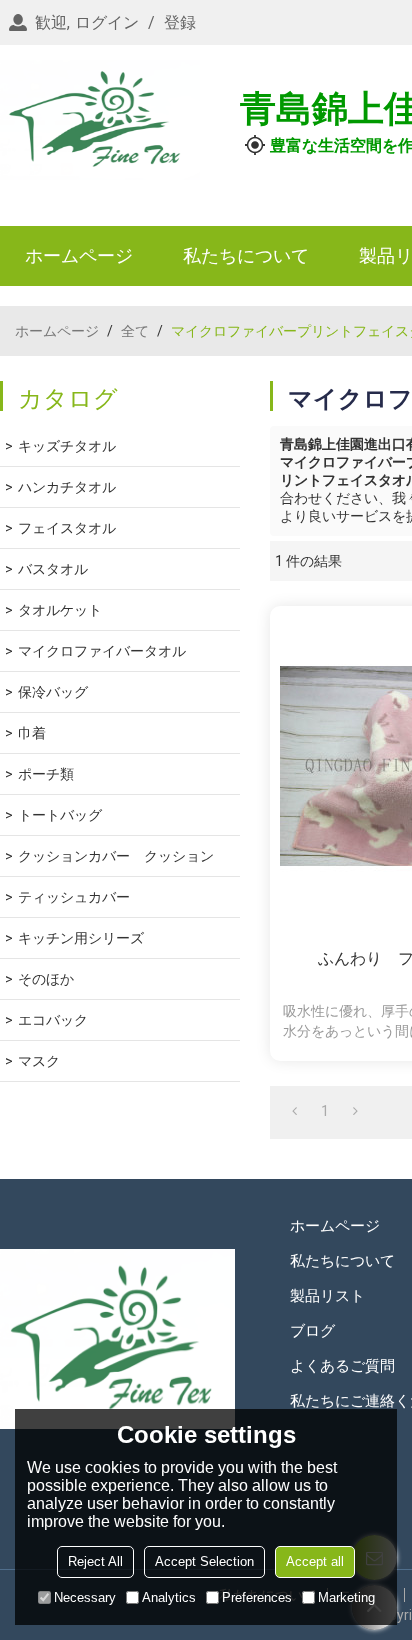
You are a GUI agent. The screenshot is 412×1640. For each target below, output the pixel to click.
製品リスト (327, 1296)
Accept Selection (204, 1561)
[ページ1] (294, 1111)
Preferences (257, 1597)
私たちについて (246, 255)
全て (135, 331)
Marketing (346, 1597)
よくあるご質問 (342, 1366)
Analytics (169, 1597)
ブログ (312, 1331)
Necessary (85, 1597)
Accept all (315, 1561)
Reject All (95, 1561)
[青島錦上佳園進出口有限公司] (100, 120)
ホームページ (79, 255)
